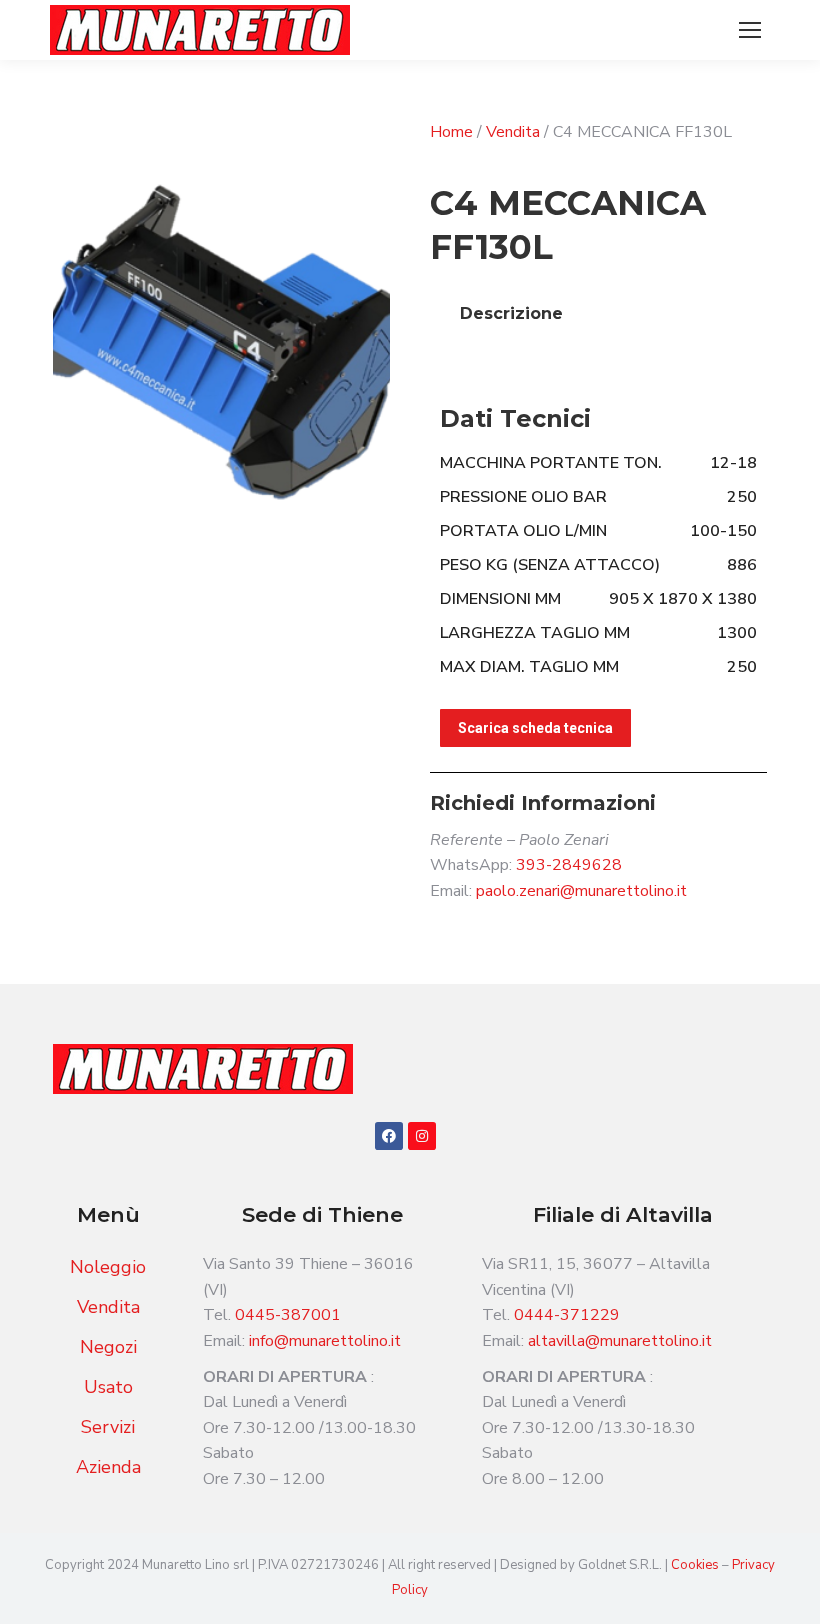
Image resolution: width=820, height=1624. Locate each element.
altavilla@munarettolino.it (620, 1341)
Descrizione (511, 313)
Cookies (696, 1565)
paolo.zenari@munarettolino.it (581, 891)
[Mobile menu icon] (750, 30)
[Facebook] (389, 1136)
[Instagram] (422, 1136)
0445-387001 (288, 1315)
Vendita (513, 132)
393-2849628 (569, 865)
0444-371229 (567, 1315)
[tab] (511, 314)
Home (451, 132)
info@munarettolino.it (325, 1341)
